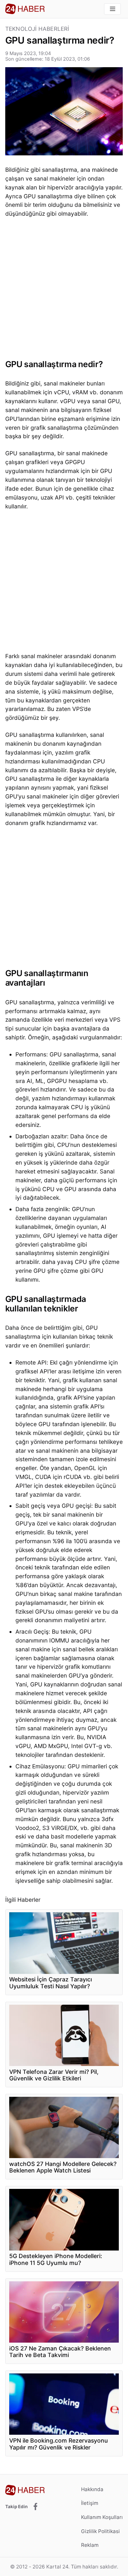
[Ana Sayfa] (25, 9)
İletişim (90, 2503)
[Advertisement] (64, 290)
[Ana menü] (112, 9)
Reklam (90, 2545)
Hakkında (92, 2489)
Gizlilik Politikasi (100, 2531)
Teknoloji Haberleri (37, 29)
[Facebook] (35, 2507)
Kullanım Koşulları (102, 2517)
